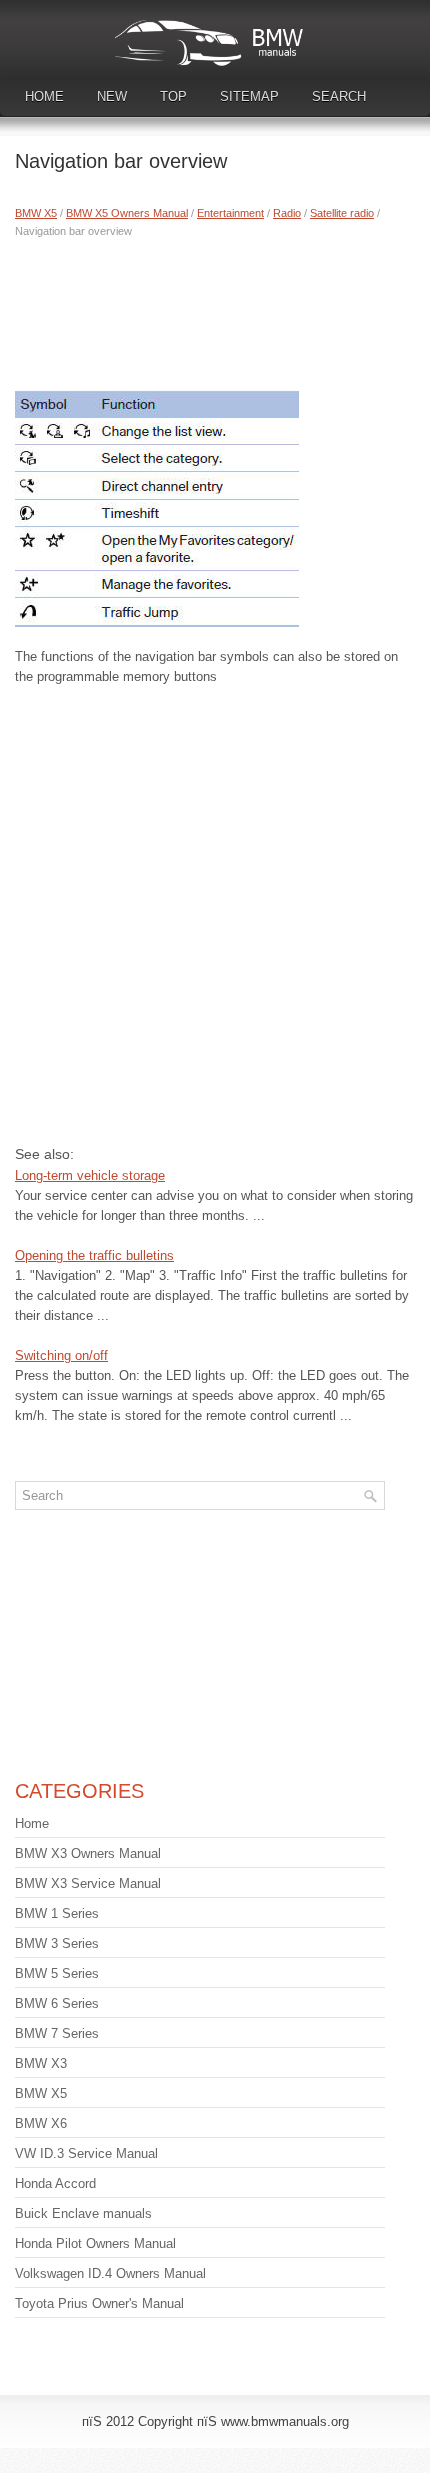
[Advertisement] (215, 310)
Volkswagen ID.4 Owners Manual (110, 2273)
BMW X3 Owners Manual (88, 1853)
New (112, 96)
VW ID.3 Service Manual (86, 2153)
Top (173, 96)
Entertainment (230, 213)
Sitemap (249, 96)
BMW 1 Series (57, 1913)
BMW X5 (36, 213)
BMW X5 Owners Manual (127, 213)
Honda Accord (55, 2183)
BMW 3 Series (57, 1943)
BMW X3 (41, 2063)
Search (339, 96)
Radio (287, 213)
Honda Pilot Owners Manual (95, 2243)
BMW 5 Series (57, 1973)
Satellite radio (342, 213)
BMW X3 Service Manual (88, 1883)
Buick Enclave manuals (83, 2213)
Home (44, 96)
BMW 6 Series (57, 2003)
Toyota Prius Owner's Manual (99, 2303)
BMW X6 (41, 2123)
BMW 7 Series (57, 2033)
